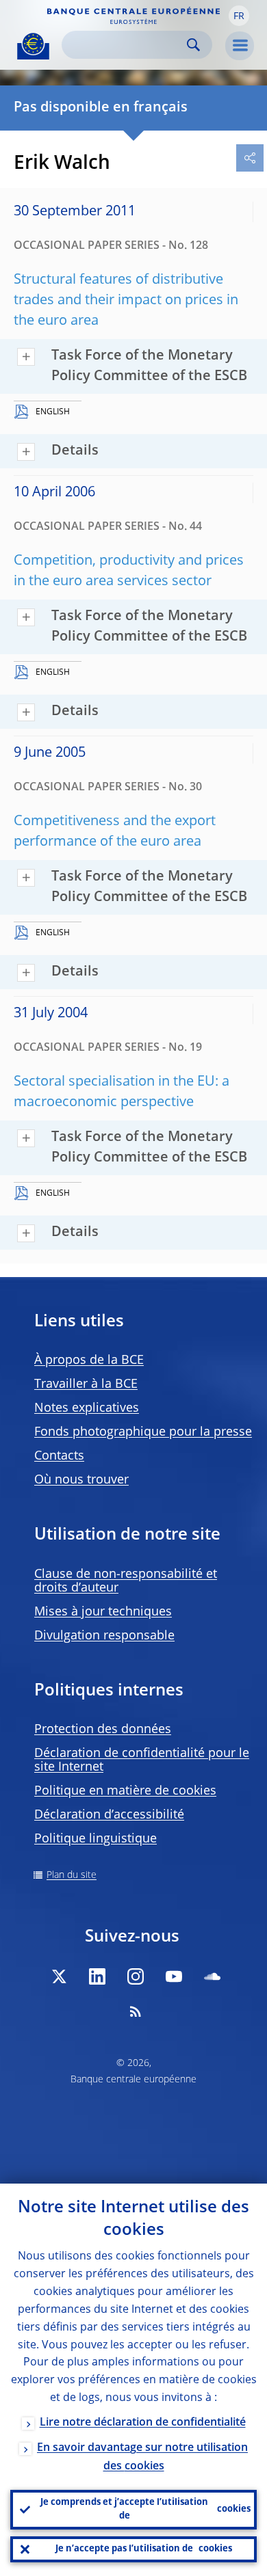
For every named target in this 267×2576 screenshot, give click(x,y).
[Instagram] (136, 1976)
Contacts (59, 1456)
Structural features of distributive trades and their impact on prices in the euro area (126, 301)
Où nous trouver (81, 1480)
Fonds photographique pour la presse (143, 1432)
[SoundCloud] (212, 1976)
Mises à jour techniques (103, 1612)
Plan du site (72, 1875)
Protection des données (103, 1730)
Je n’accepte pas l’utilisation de (144, 2549)
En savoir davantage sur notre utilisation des (142, 2457)
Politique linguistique (96, 1839)
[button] (239, 16)
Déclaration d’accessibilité (109, 1815)
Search (193, 45)
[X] (59, 1976)
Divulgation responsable (104, 1636)
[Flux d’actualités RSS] (136, 2011)
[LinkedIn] (97, 1976)
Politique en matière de (125, 1791)
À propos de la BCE (89, 1360)
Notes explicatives (87, 1408)
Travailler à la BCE (86, 1384)
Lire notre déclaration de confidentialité (143, 2423)
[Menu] (240, 46)
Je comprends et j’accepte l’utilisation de (145, 2509)
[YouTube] (174, 1976)
